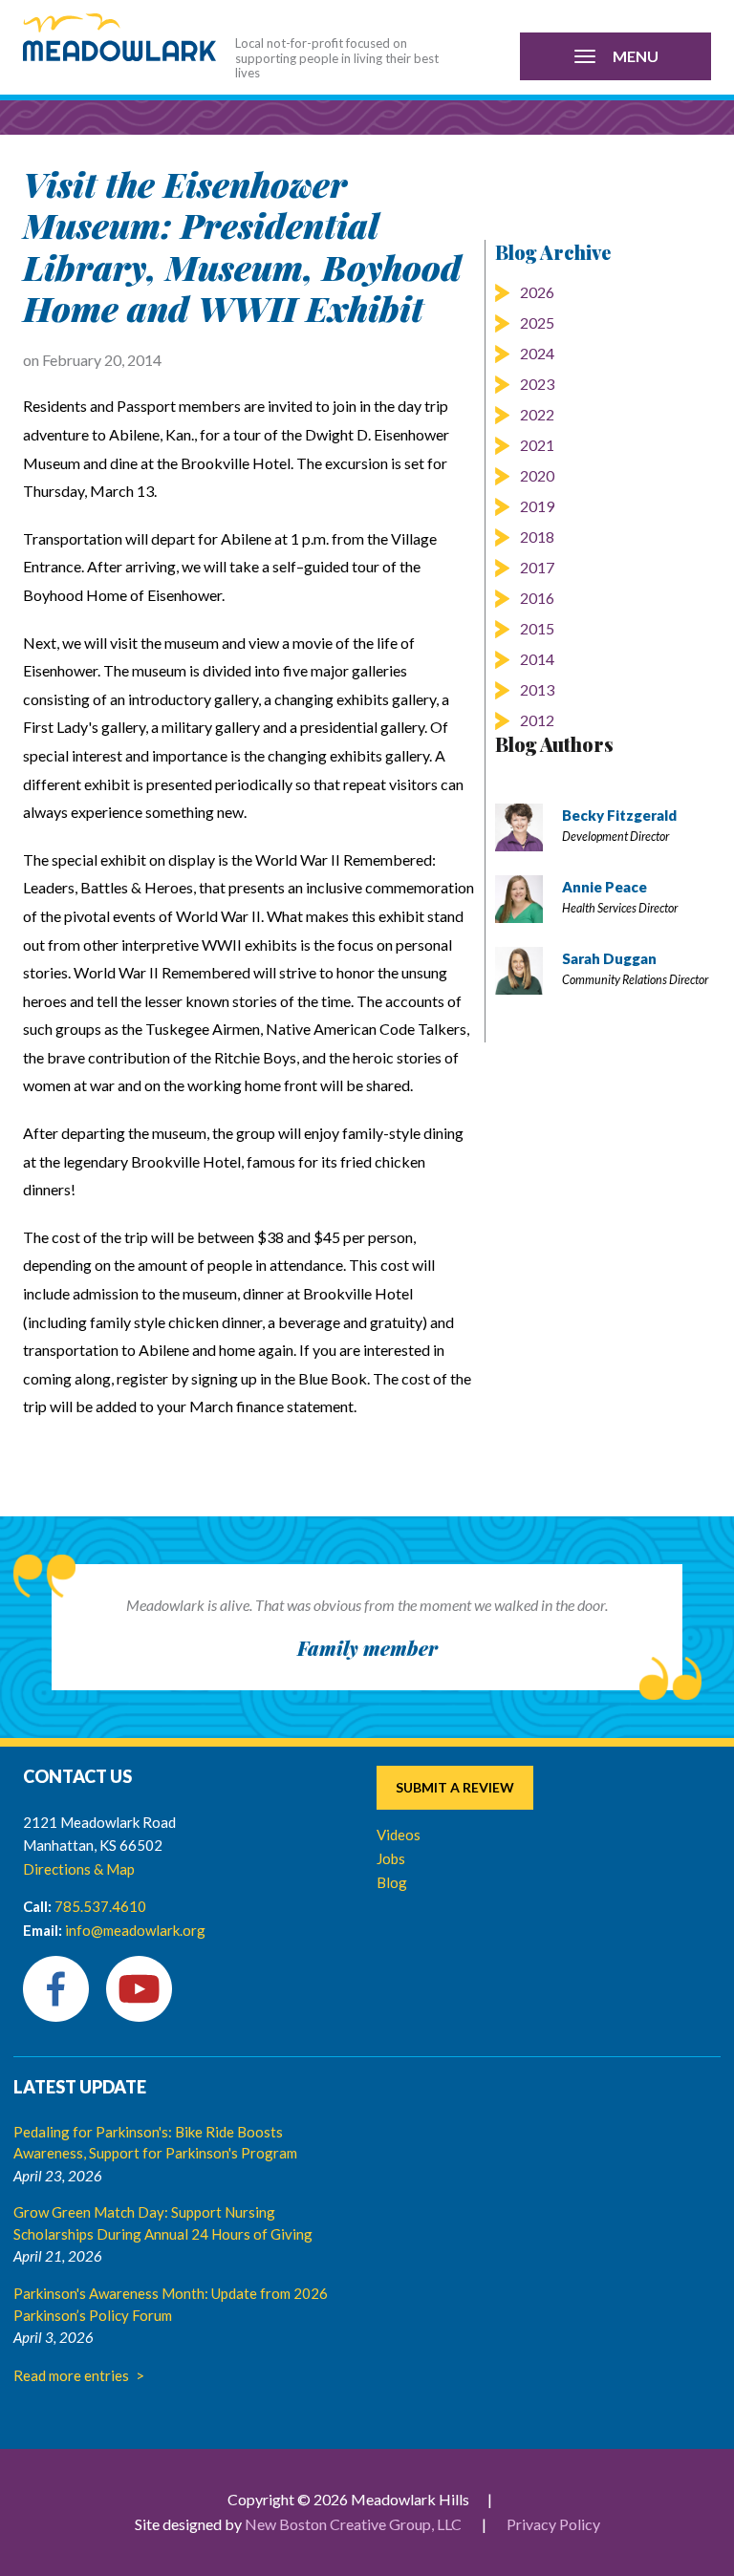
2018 (537, 537)
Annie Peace (604, 887)
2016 (537, 598)
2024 (537, 353)
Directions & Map (79, 1869)
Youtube (139, 1989)
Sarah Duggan (609, 958)
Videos (399, 1835)
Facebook (56, 1989)
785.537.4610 (100, 1906)
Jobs (391, 1858)
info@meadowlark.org (135, 1930)
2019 (537, 506)
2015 (537, 628)
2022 (537, 414)
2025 (537, 322)
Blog (392, 1882)
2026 (537, 292)
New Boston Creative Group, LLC (353, 2524)
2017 (537, 567)
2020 (537, 475)
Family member (367, 1648)
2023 (537, 384)
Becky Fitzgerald (619, 815)
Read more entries (71, 2375)
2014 (537, 659)
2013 (537, 689)
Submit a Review (455, 1787)
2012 (537, 720)
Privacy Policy (553, 2524)
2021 (537, 445)
